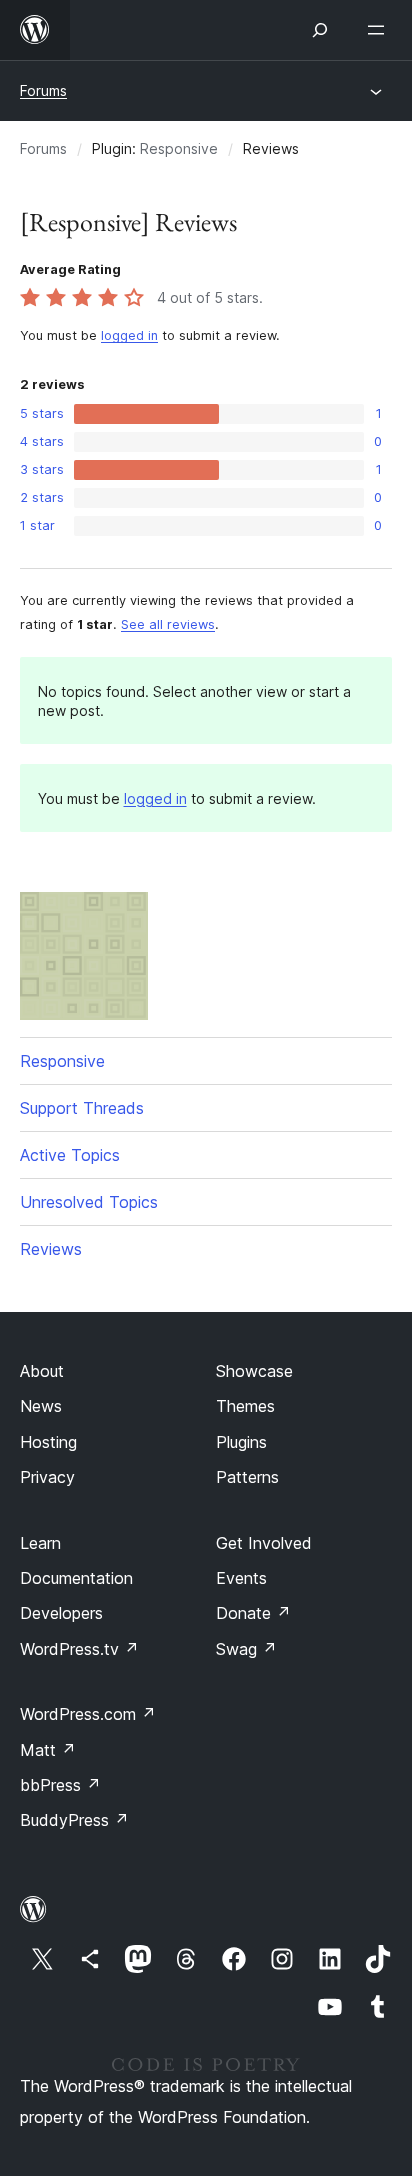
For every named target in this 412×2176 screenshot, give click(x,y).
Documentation (76, 1578)
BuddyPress (74, 1820)
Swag (246, 1649)
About (42, 1371)
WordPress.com (88, 1714)
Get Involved (264, 1543)
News (41, 1406)
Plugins (241, 1442)
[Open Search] (320, 30)
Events (241, 1578)
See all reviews (168, 624)
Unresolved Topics (89, 1202)
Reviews (51, 1249)
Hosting (48, 1442)
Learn (40, 1543)
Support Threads (82, 1108)
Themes (245, 1406)
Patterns (247, 1477)
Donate (253, 1613)
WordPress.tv (79, 1649)
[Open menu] (380, 30)
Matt (48, 1750)
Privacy (47, 1477)
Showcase (254, 1371)
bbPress (60, 1785)
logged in (129, 335)
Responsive (179, 148)
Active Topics (70, 1155)
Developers (61, 1613)
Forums (43, 90)
